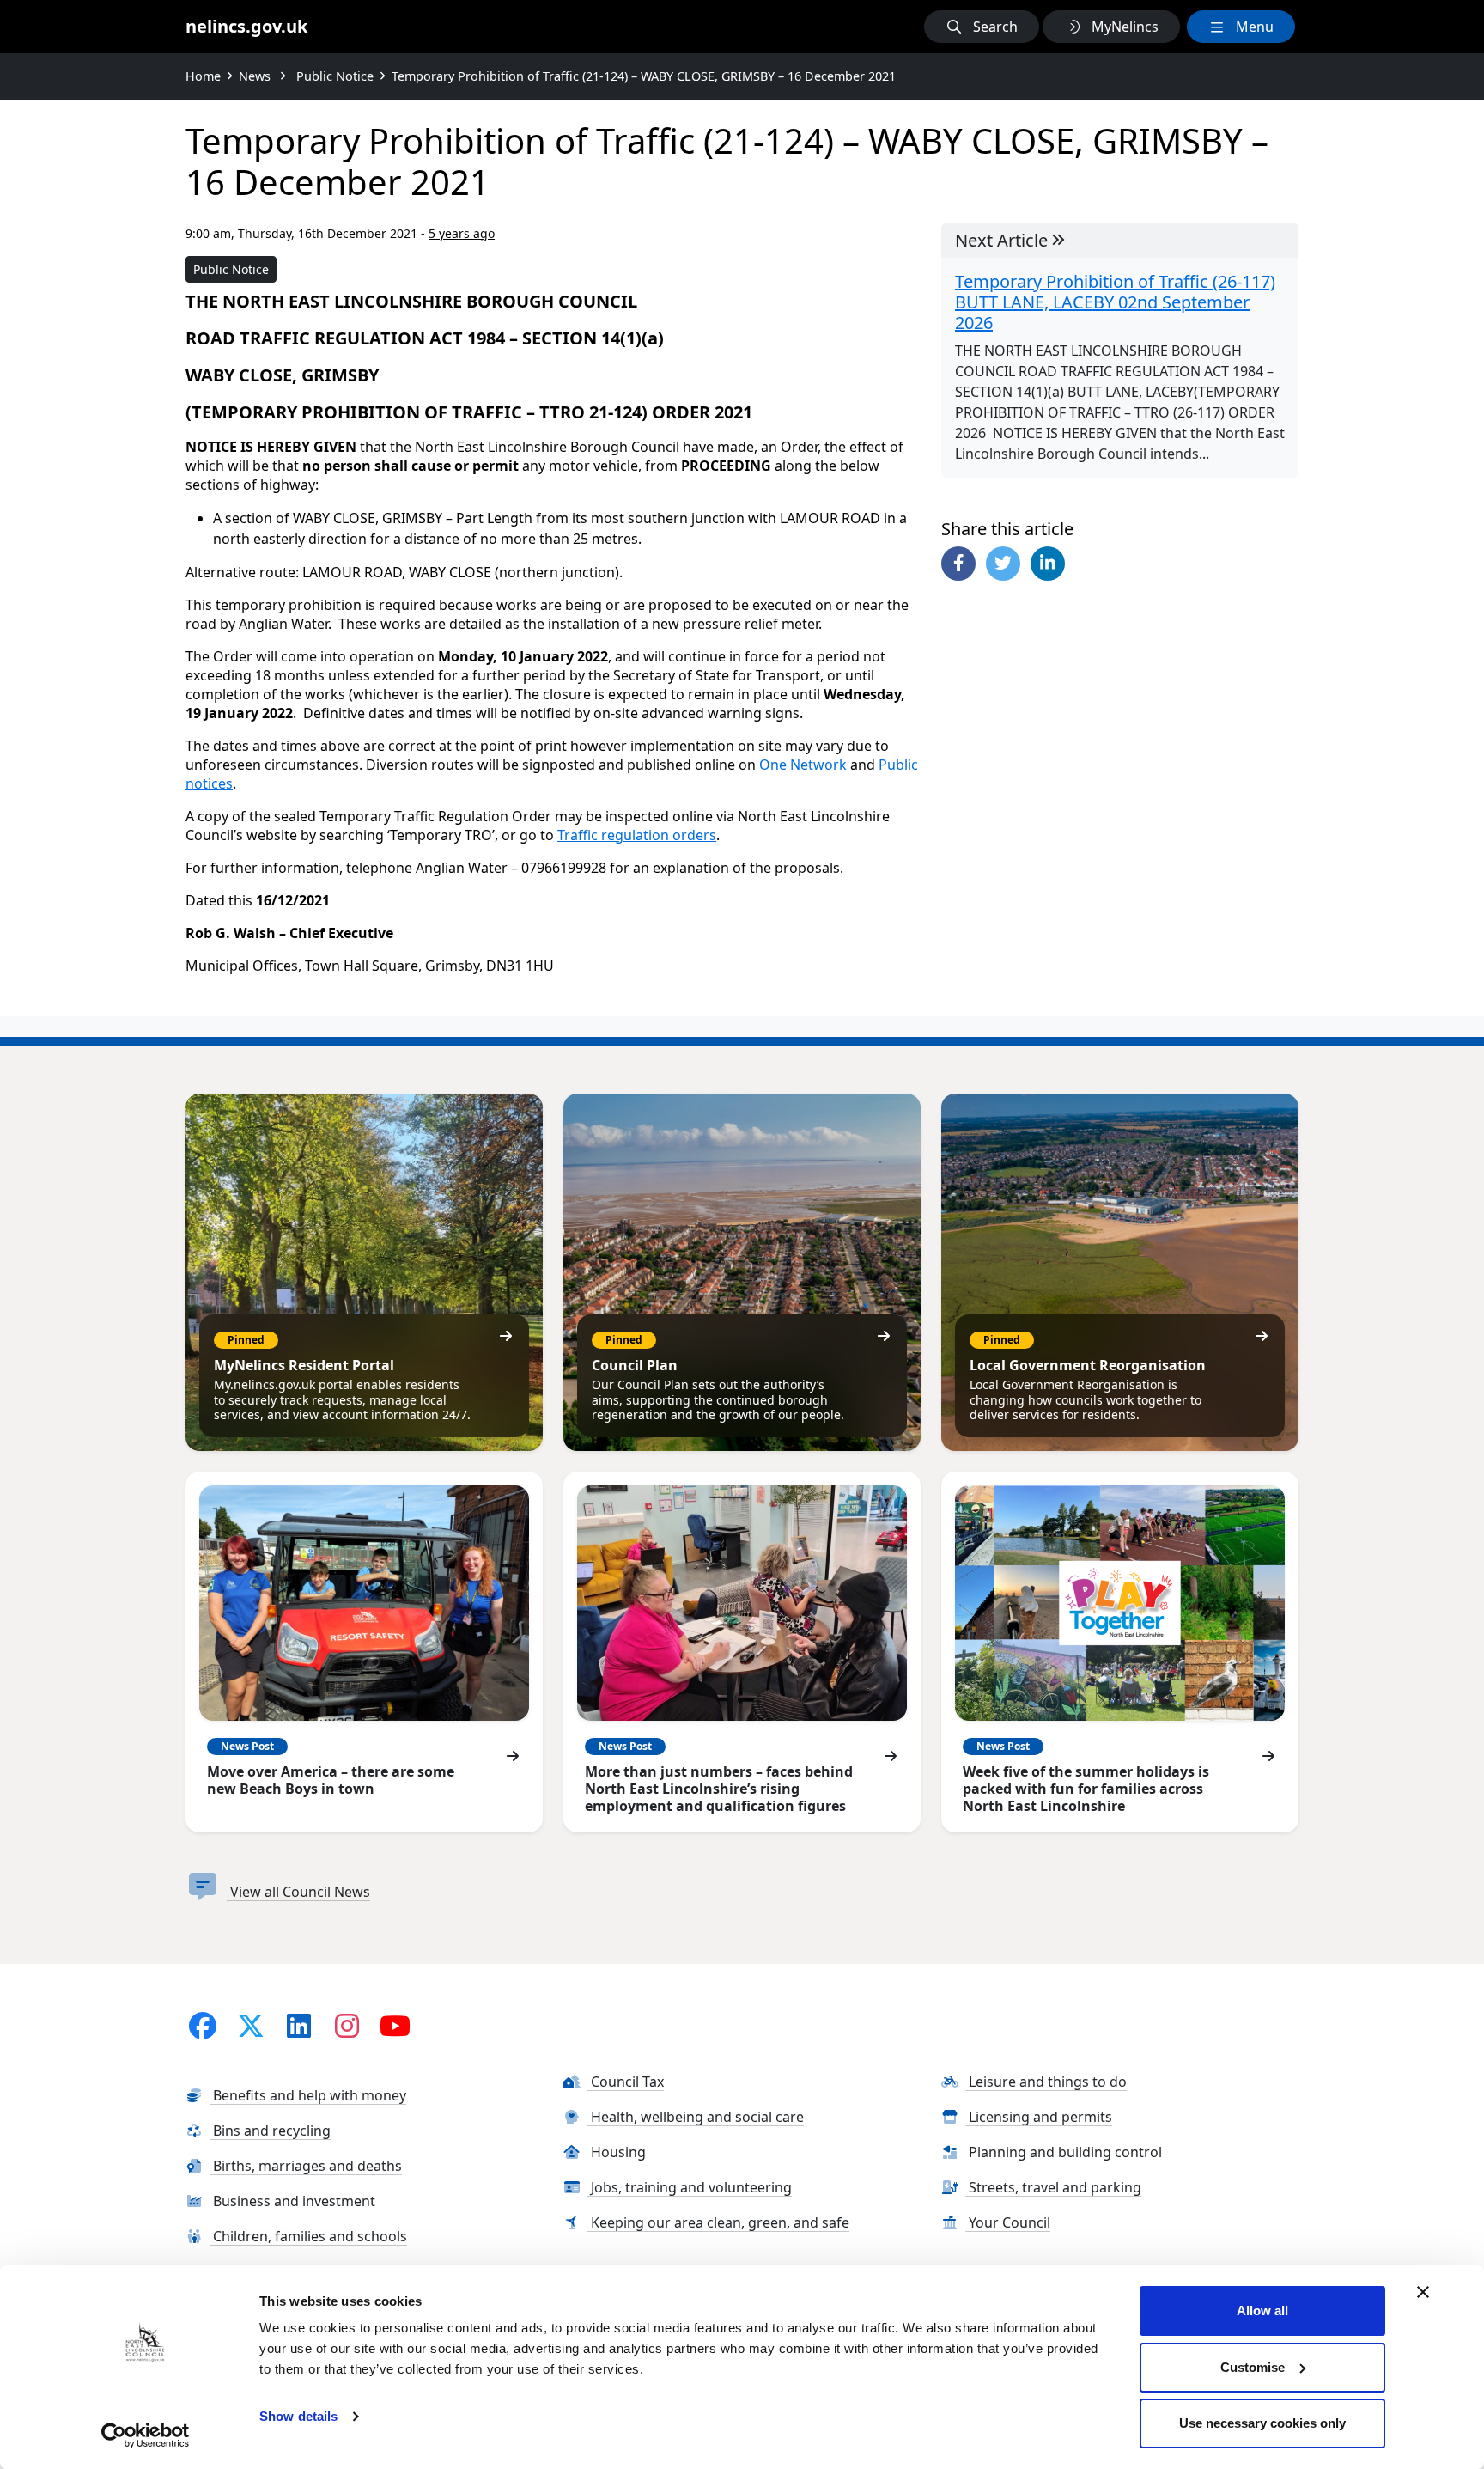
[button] (982, 27)
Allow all (1262, 2310)
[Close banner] (1423, 2292)
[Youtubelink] (395, 2025)
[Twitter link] (251, 2025)
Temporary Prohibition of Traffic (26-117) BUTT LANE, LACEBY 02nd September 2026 (1115, 302)
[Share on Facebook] (958, 564)
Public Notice (231, 269)
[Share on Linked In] (1048, 564)
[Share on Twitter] (1003, 564)
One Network (805, 765)
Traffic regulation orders (637, 835)
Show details (298, 2416)
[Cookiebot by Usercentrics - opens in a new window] (146, 2435)
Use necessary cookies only (1262, 2423)
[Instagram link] (347, 2025)
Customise (1253, 2367)
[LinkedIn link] (299, 2025)
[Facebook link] (203, 2025)
